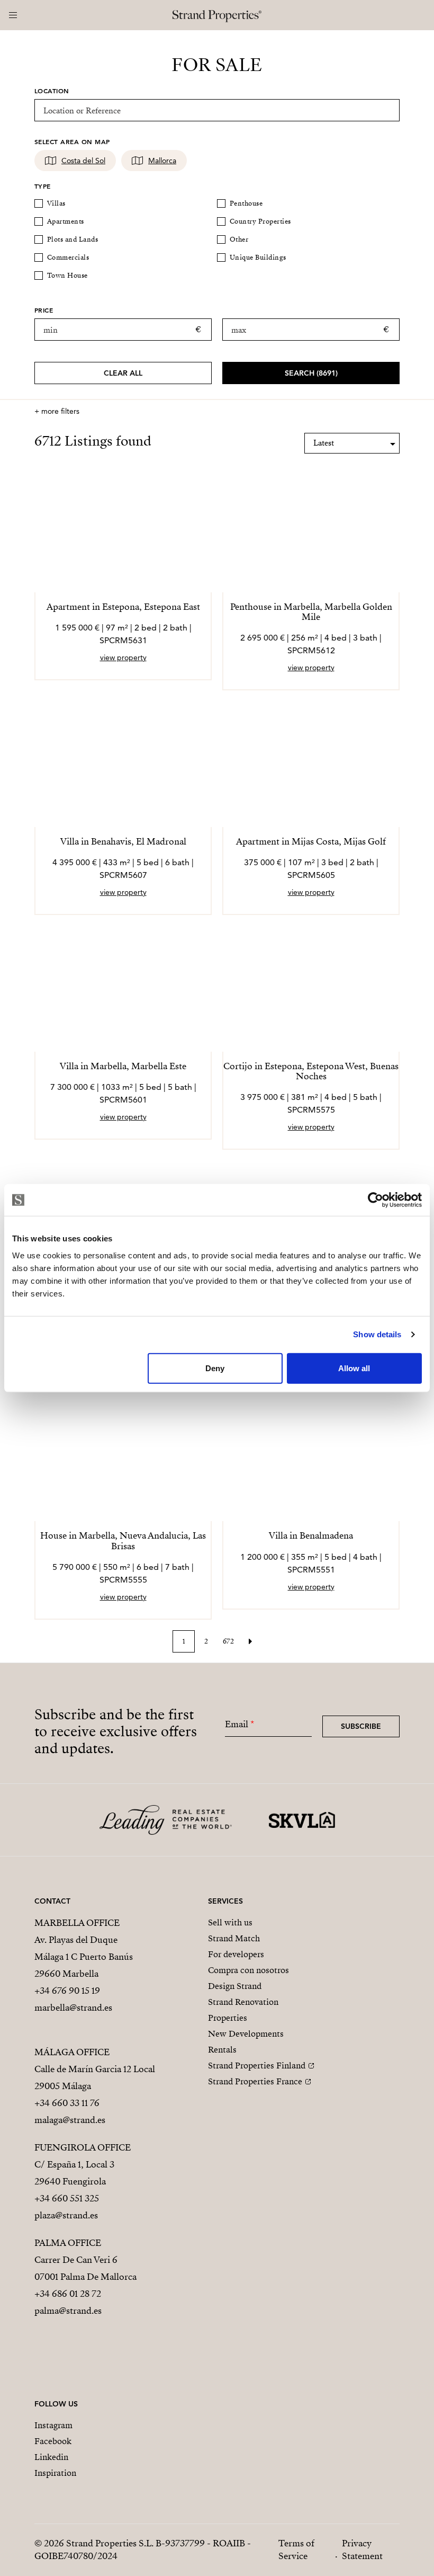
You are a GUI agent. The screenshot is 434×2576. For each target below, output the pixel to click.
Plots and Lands (73, 239)
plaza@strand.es (66, 2215)
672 (228, 1641)
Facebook (53, 2441)
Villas (56, 203)
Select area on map (72, 141)
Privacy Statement (362, 2550)
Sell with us (230, 1923)
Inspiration (55, 2473)
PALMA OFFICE (68, 2243)
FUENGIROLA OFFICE (83, 2148)
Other (239, 239)
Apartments (66, 221)
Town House (67, 276)
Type (43, 186)
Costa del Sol (83, 161)
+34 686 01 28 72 (68, 2294)
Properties (228, 2018)
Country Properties (260, 221)
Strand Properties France (255, 2082)
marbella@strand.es (73, 2008)
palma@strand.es (68, 2311)
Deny (215, 1368)
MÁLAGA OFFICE (72, 2052)
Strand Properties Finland (257, 2066)
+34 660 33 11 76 (67, 2103)
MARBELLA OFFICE (77, 1923)
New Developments (246, 2034)
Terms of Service (296, 2550)
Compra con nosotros (248, 1970)
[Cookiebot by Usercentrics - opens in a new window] (376, 1200)
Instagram (53, 2426)
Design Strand (235, 1986)
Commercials (68, 257)
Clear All (123, 373)
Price (44, 310)
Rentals (222, 2050)
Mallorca (162, 161)
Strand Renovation (243, 2002)
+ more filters (57, 411)
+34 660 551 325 (67, 2199)
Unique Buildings (258, 257)
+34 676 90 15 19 (67, 1991)
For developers (236, 1955)
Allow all (354, 1368)
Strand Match (234, 1939)
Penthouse (246, 203)
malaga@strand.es (70, 2120)
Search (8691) (311, 373)
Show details (377, 1334)
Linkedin (51, 2457)
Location (52, 91)
